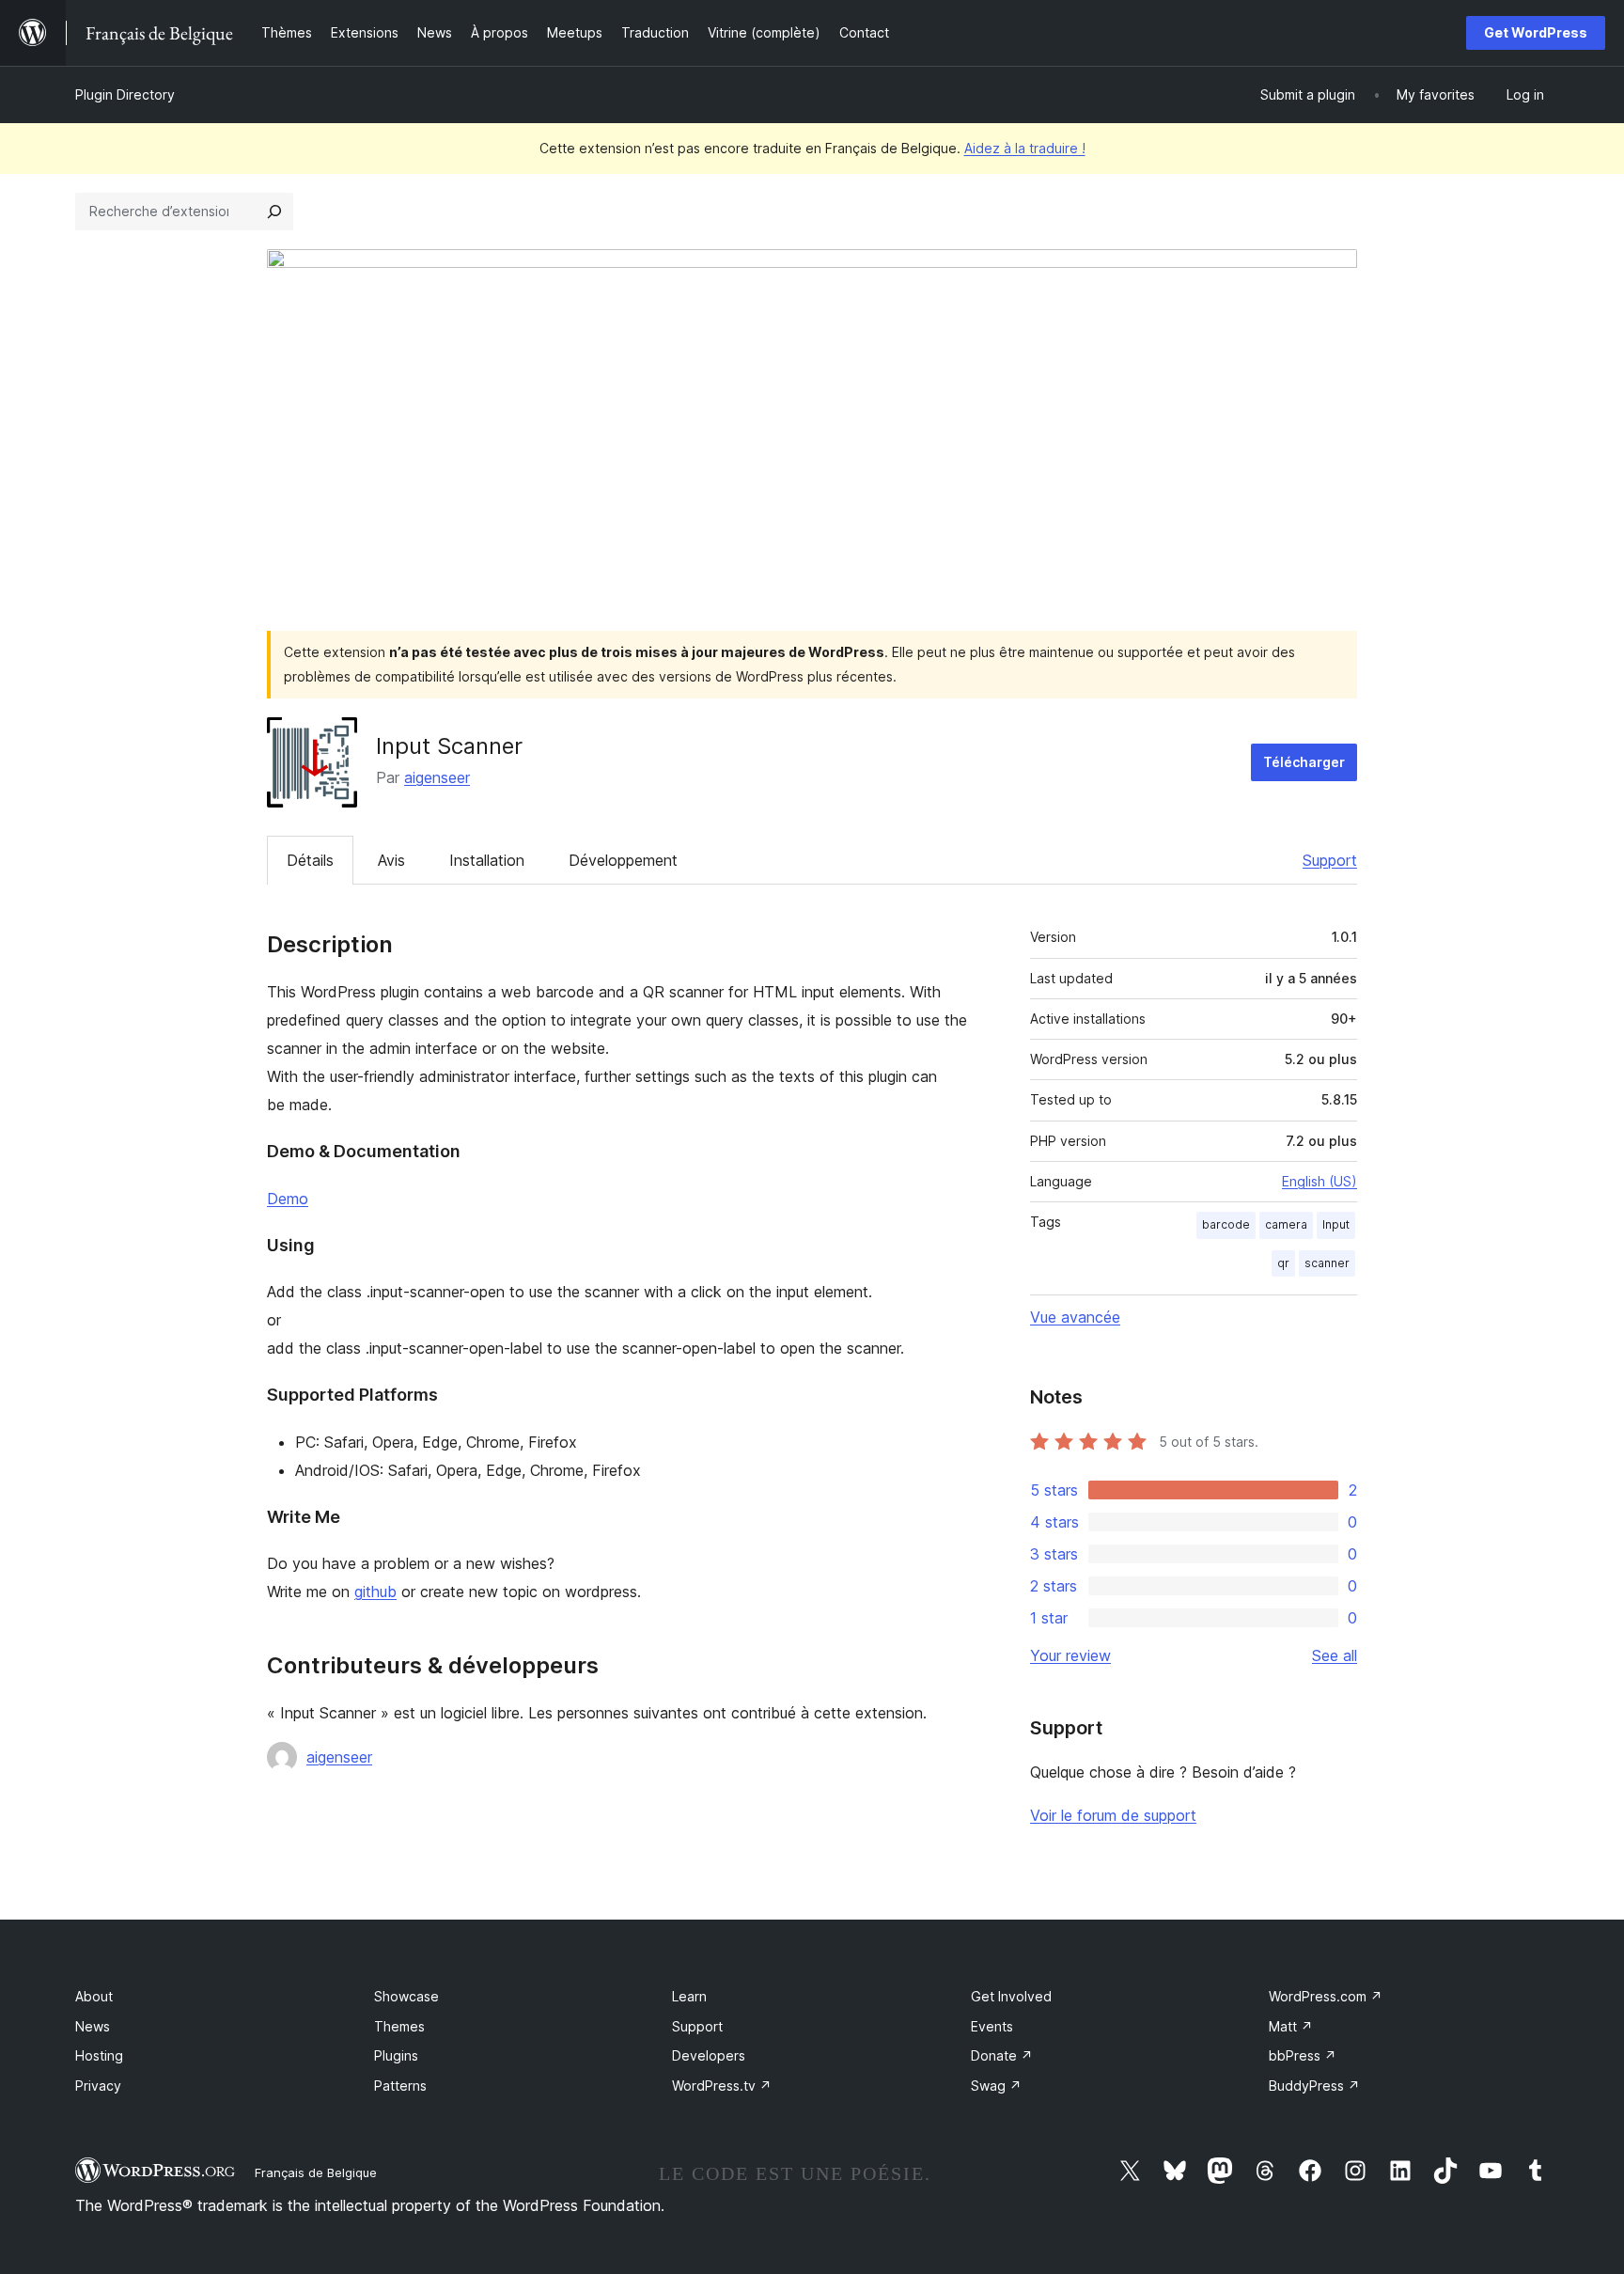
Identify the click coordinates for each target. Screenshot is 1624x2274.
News (93, 2026)
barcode (1226, 1224)
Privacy (98, 2086)
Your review (1070, 1655)
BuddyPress (1314, 2086)
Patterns (400, 2086)
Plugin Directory (125, 94)
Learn (689, 1996)
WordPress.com (1326, 1996)
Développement (623, 860)
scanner (1327, 1263)
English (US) (1319, 1181)
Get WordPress (1536, 32)
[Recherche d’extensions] (274, 212)
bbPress (1303, 2055)
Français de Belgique (316, 2172)
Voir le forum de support (1113, 1815)
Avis (391, 860)
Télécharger (1304, 762)
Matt (1291, 2026)
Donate (1002, 2055)
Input (1336, 1224)
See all (1335, 1655)
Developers (709, 2055)
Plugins (396, 2055)
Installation (487, 860)
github (375, 1592)
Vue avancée (1075, 1317)
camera (1286, 1224)
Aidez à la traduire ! (1025, 148)
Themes (399, 2026)
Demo (288, 1199)
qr (1283, 1263)
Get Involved (1011, 1996)
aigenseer (437, 777)
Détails (310, 860)
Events (992, 2026)
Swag (996, 2086)
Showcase (406, 1996)
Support (1330, 860)
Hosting (99, 2055)
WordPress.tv (722, 2086)
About (94, 1996)
